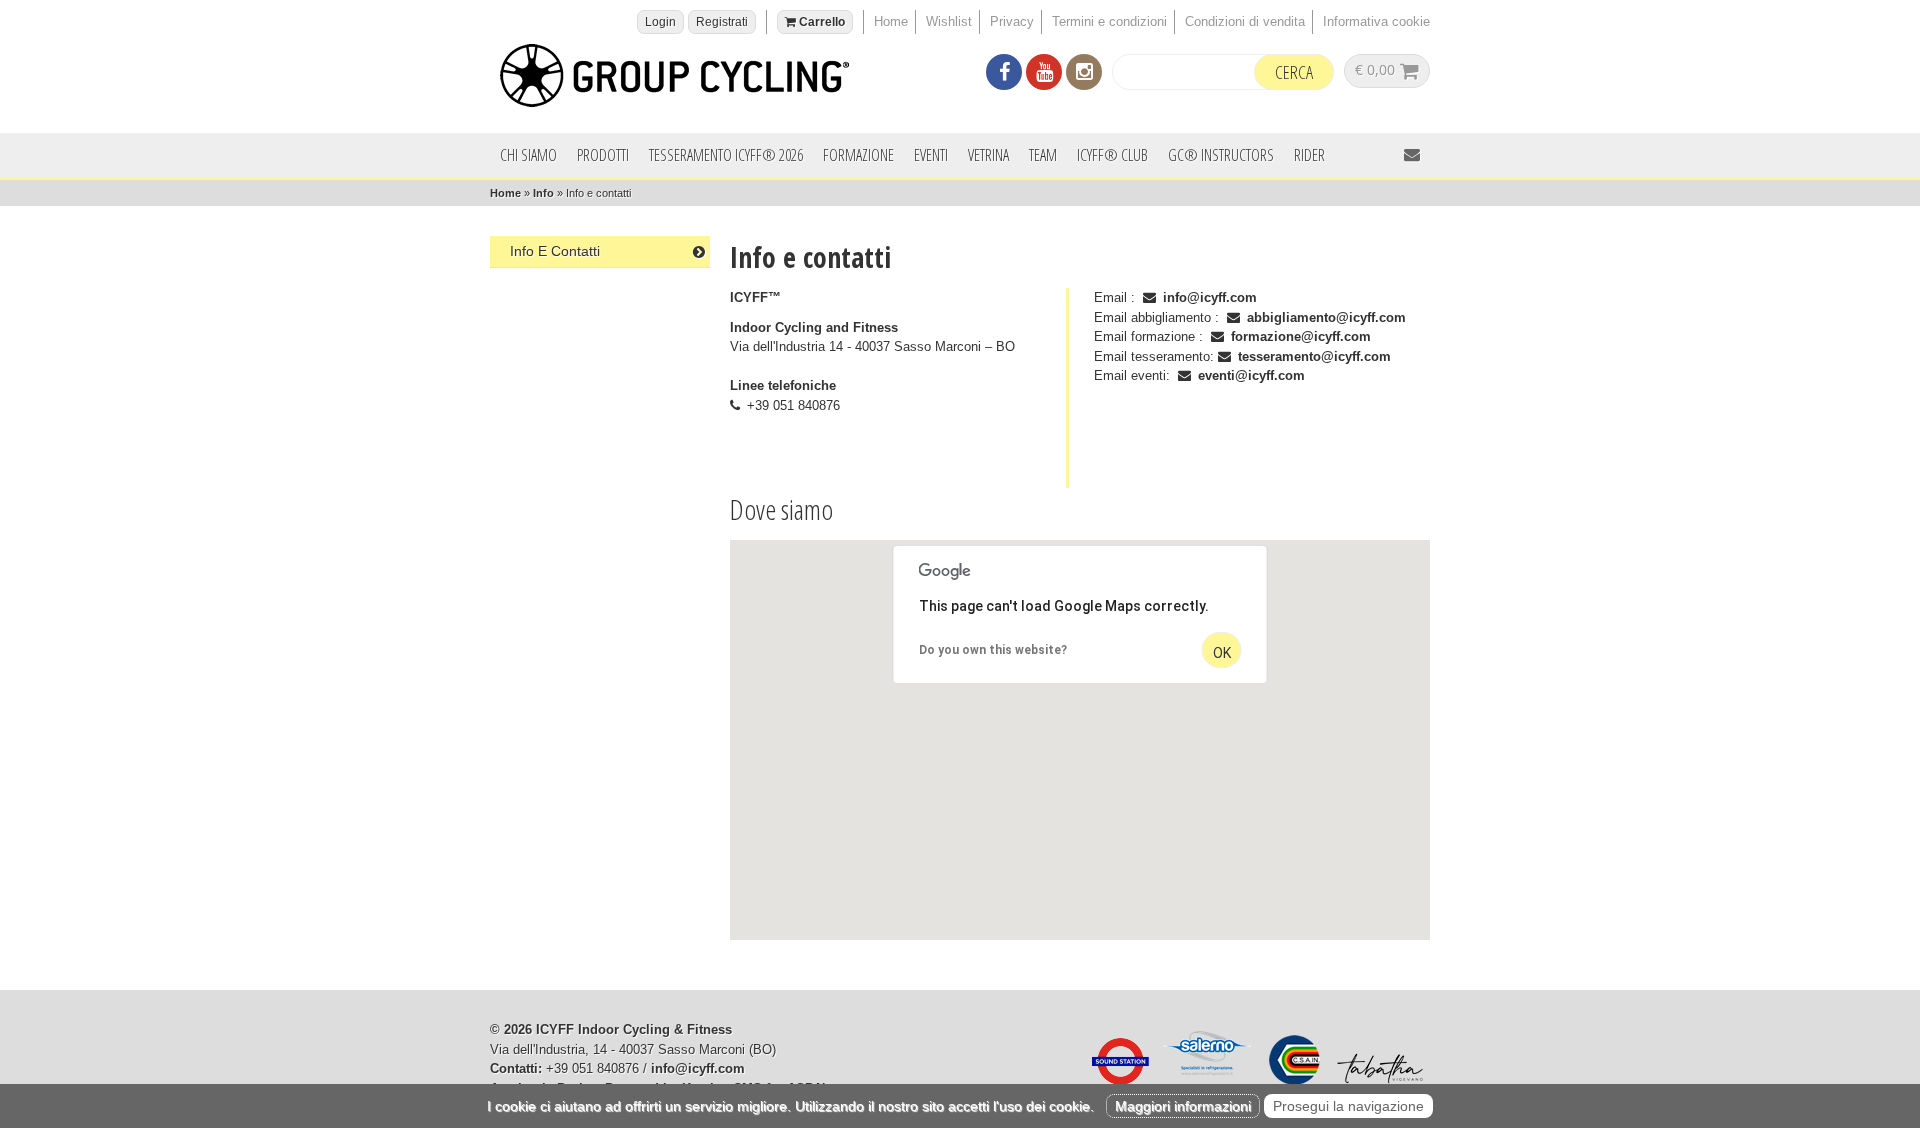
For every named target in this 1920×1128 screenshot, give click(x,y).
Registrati (722, 22)
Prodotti (603, 155)
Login (660, 22)
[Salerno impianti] (1204, 1080)
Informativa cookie (1376, 21)
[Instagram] (1084, 74)
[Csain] (1289, 1080)
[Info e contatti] (1412, 154)
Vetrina (988, 155)
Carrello (820, 22)
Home (891, 21)
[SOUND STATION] (1115, 1080)
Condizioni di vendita (1245, 21)
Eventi (931, 155)
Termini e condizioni (1109, 21)
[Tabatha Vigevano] (1375, 1080)
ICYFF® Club (1112, 155)
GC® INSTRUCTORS (1221, 155)
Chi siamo (528, 155)
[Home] (685, 78)
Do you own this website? (993, 650)
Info (543, 193)
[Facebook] (1004, 74)
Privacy (1012, 21)
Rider (1309, 155)
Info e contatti (555, 251)
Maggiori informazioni (1183, 1106)
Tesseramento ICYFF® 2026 (726, 155)
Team (1043, 155)
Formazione (858, 155)
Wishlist (949, 21)
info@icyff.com (698, 1068)
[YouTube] (1044, 74)
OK (1222, 653)
